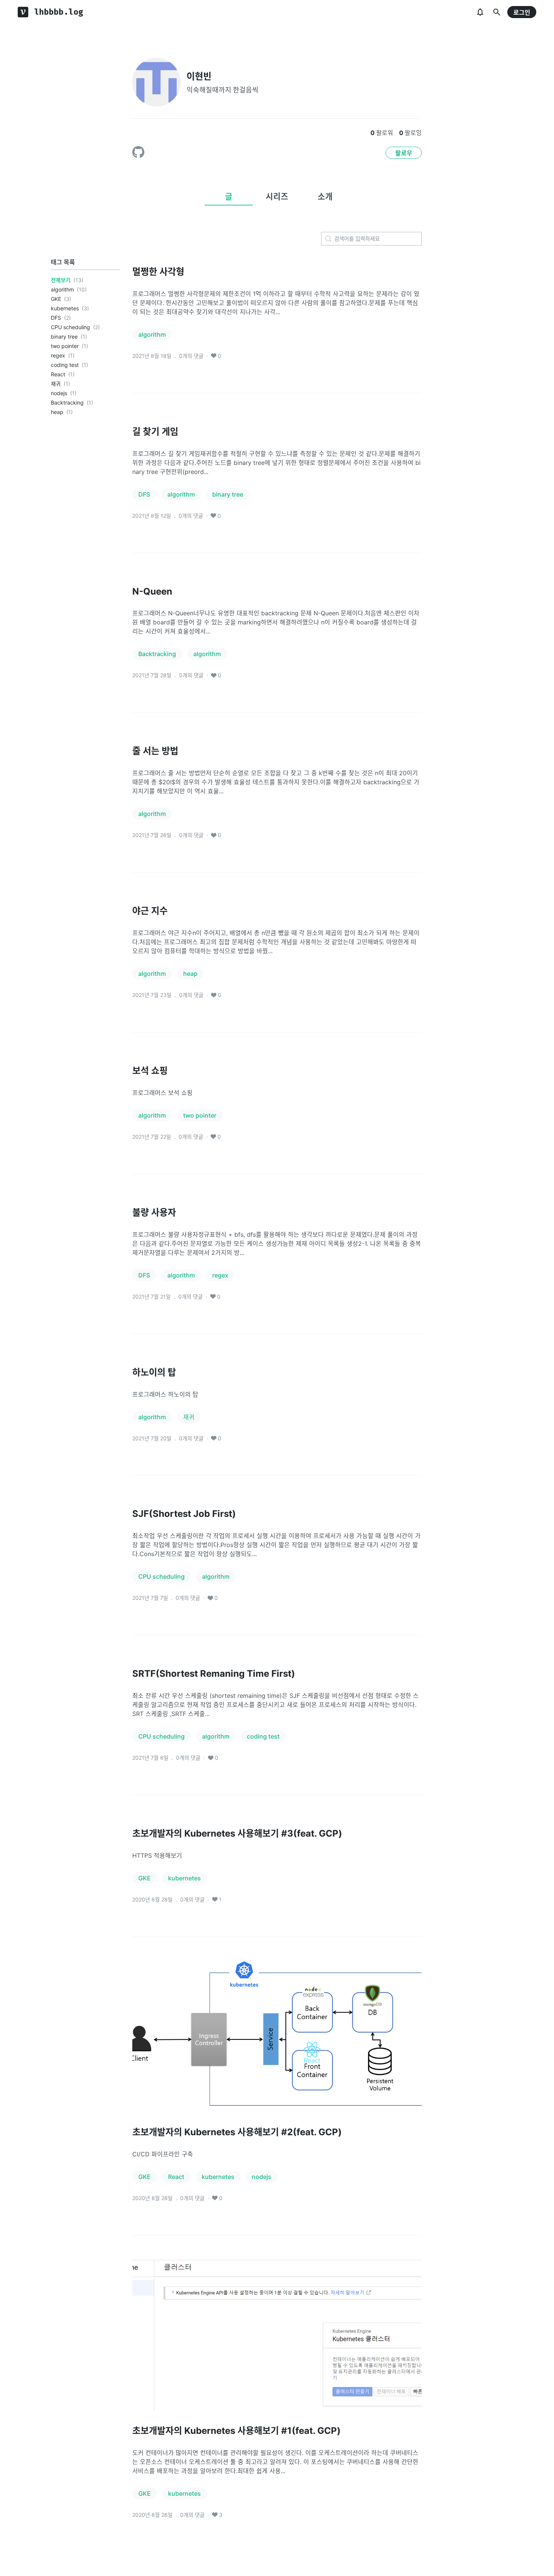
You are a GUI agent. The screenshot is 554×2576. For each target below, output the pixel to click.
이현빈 (199, 76)
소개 (325, 196)
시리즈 (277, 196)
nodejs (59, 393)
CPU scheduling (70, 327)
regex (58, 355)
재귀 (56, 384)
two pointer (65, 346)
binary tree (64, 337)
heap (57, 412)
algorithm (62, 289)
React (58, 374)
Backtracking (67, 402)
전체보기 (61, 280)
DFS (56, 318)
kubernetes (65, 308)
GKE (56, 299)
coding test (65, 365)
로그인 (522, 12)
